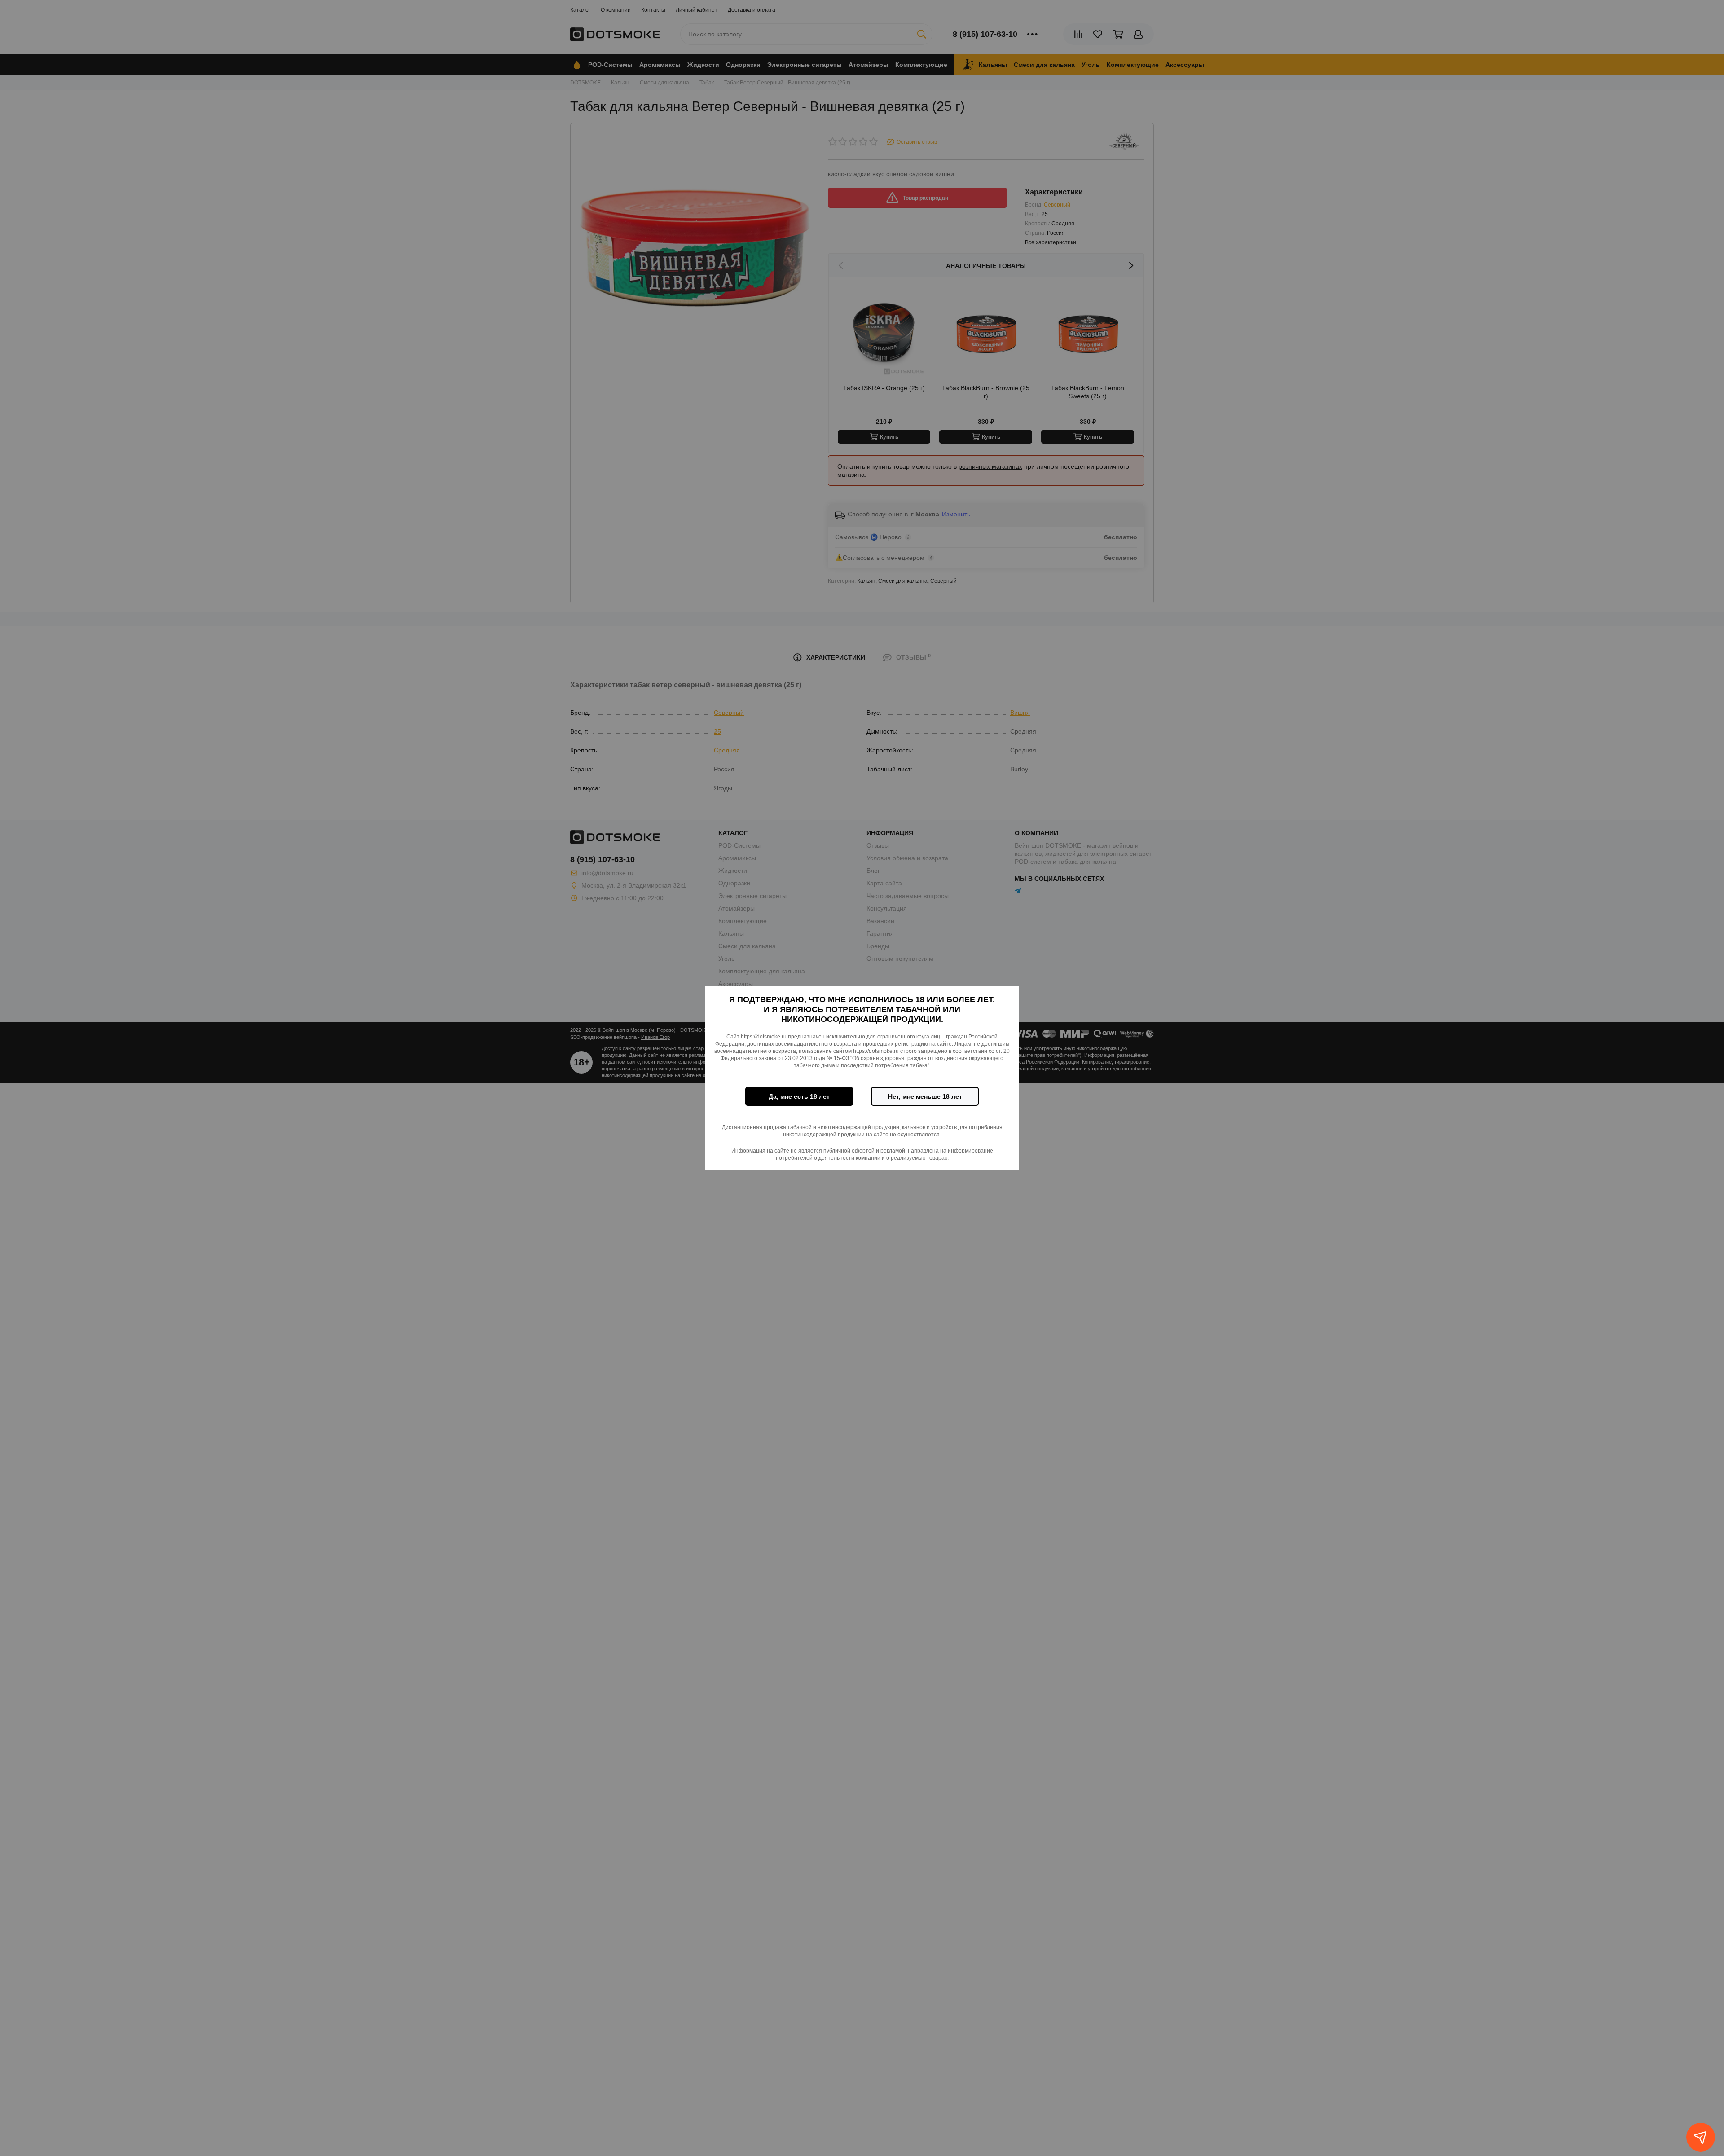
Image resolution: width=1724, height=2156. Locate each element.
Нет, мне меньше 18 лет (925, 1096)
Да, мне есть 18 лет (799, 1096)
